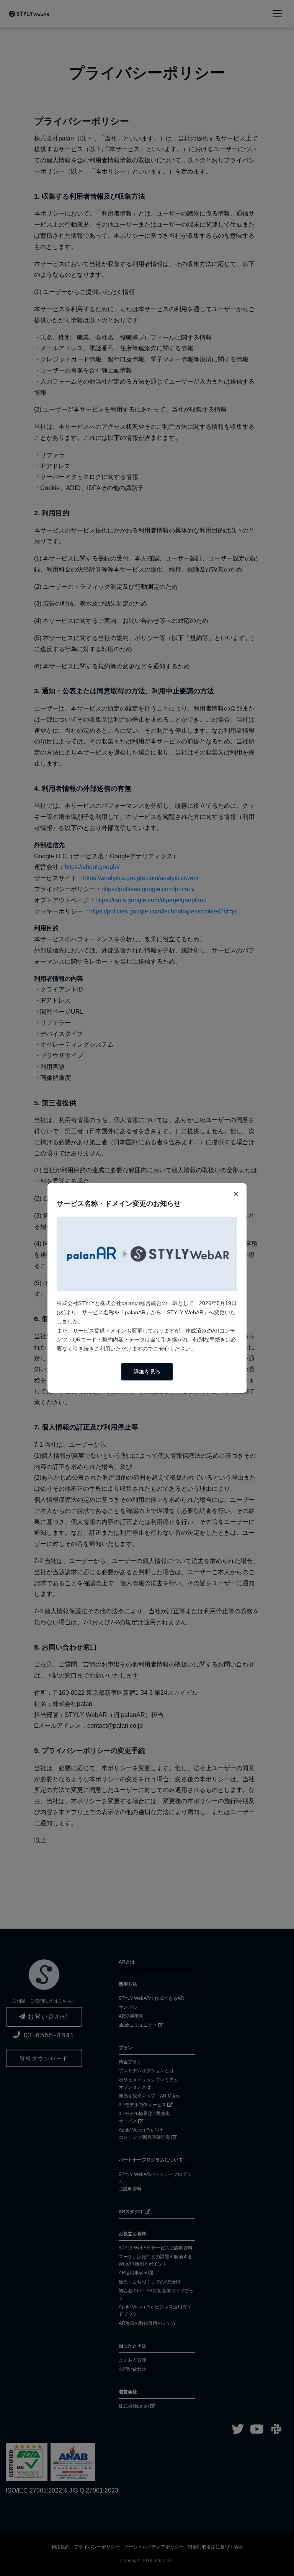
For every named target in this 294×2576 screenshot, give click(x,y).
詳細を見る (147, 1372)
